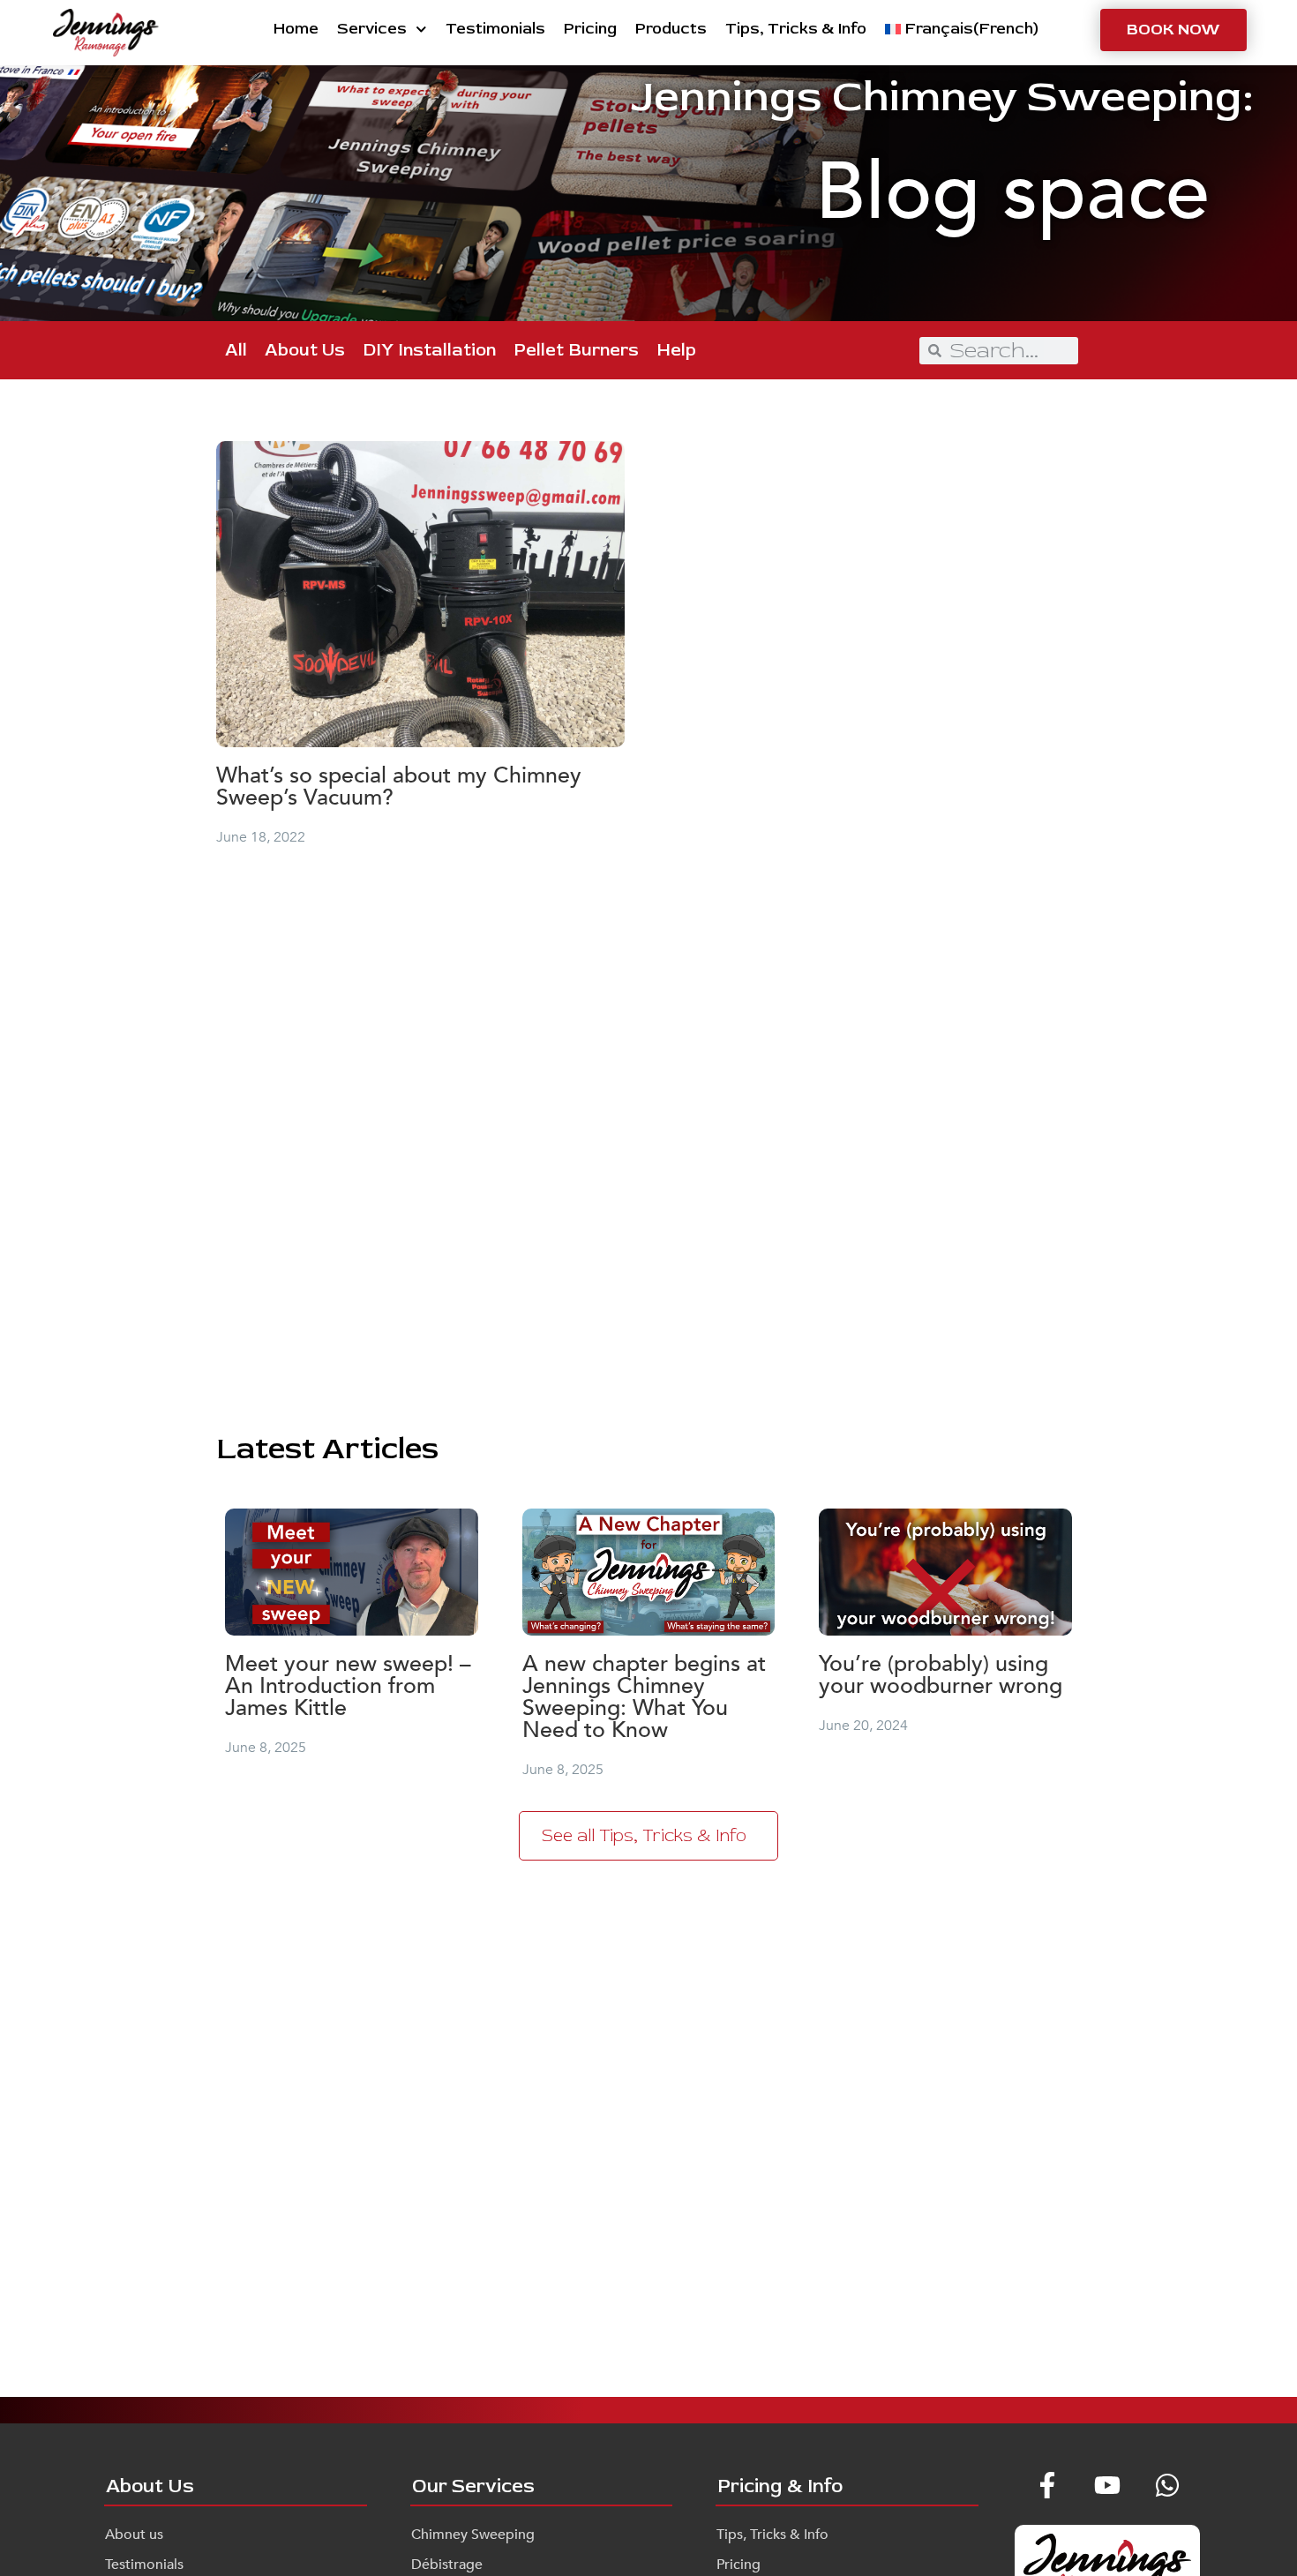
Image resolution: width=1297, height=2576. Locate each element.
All (236, 350)
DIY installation (429, 350)
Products (671, 29)
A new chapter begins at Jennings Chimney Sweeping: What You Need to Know (644, 1697)
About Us (305, 350)
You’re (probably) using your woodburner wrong (941, 1675)
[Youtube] (1107, 2485)
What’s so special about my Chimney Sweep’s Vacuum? (399, 786)
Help (676, 350)
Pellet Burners (576, 350)
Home (296, 29)
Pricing (590, 29)
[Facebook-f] (1047, 2485)
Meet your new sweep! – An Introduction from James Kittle (348, 1686)
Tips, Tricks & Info (796, 29)
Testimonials (495, 29)
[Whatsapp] (1167, 2485)
